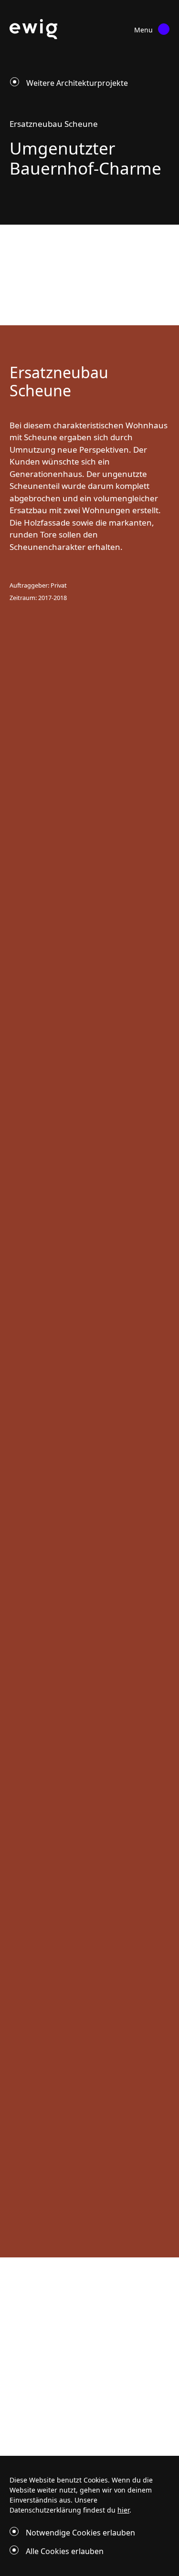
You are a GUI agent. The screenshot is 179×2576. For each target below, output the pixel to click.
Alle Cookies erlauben (65, 2551)
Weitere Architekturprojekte (77, 83)
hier (123, 2510)
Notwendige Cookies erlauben (80, 2533)
